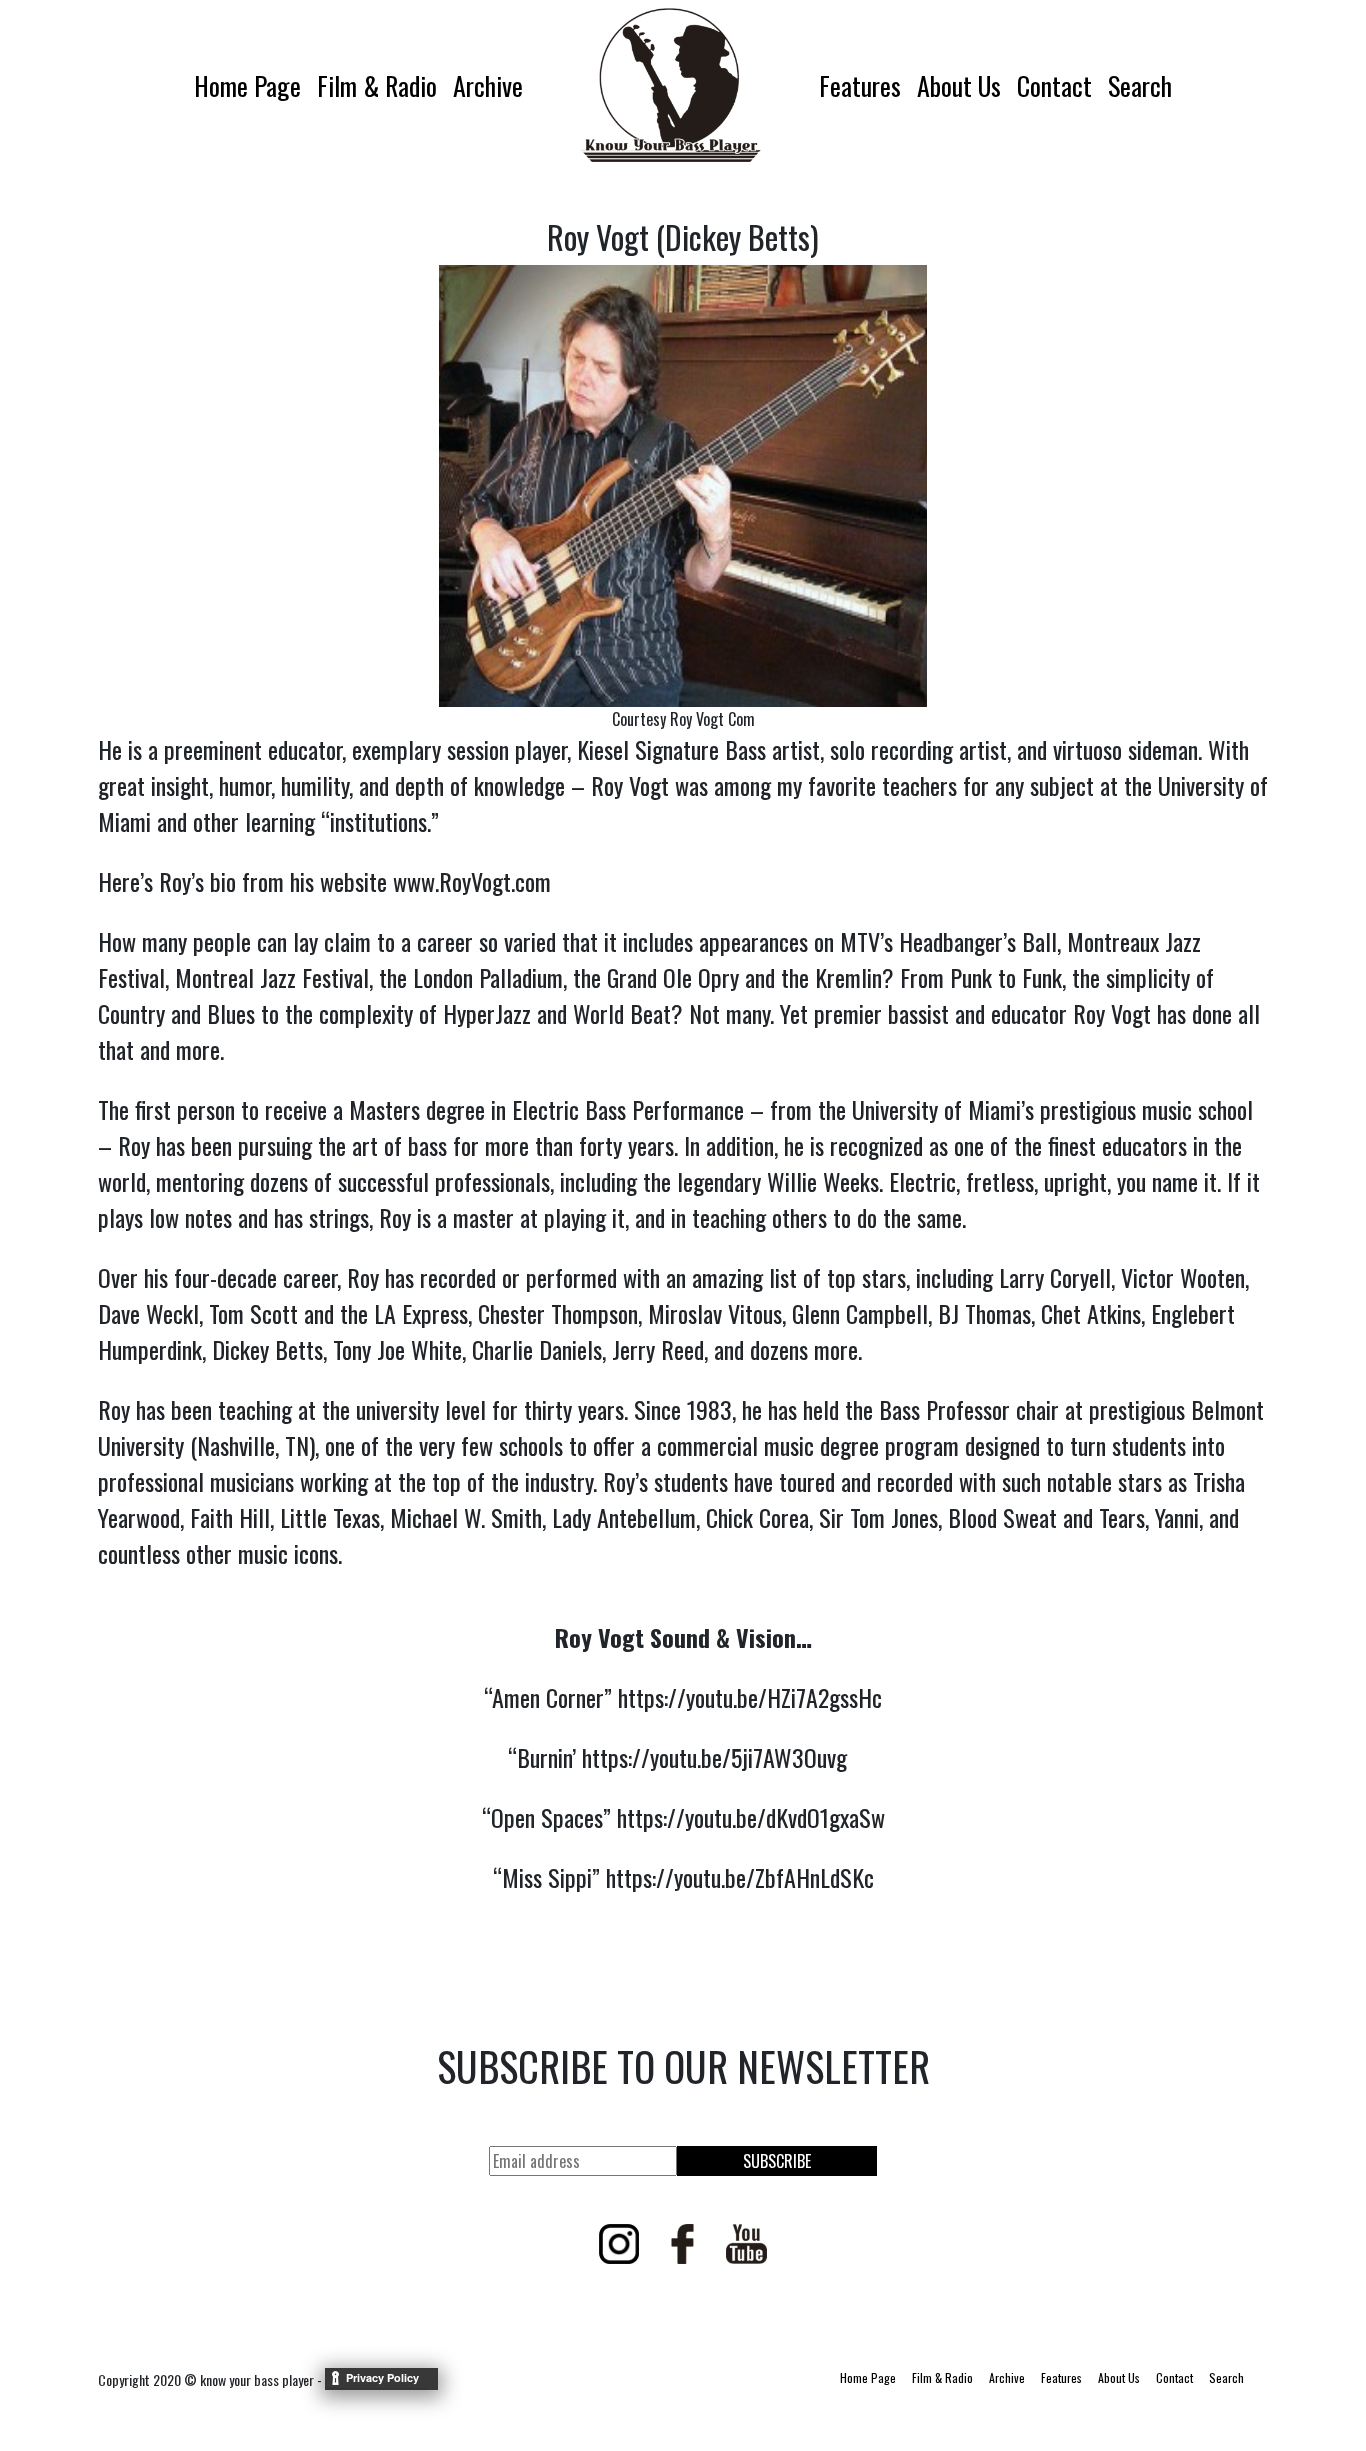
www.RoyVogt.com (472, 881)
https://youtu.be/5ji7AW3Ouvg (714, 1757)
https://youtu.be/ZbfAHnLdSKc (740, 1877)
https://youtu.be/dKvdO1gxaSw (751, 1817)
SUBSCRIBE (777, 2161)
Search (1140, 85)
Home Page (247, 85)
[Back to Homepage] (671, 85)
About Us (959, 85)
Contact (1054, 85)
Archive (488, 85)
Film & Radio (377, 85)
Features (860, 85)
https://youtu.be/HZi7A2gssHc (750, 1697)
